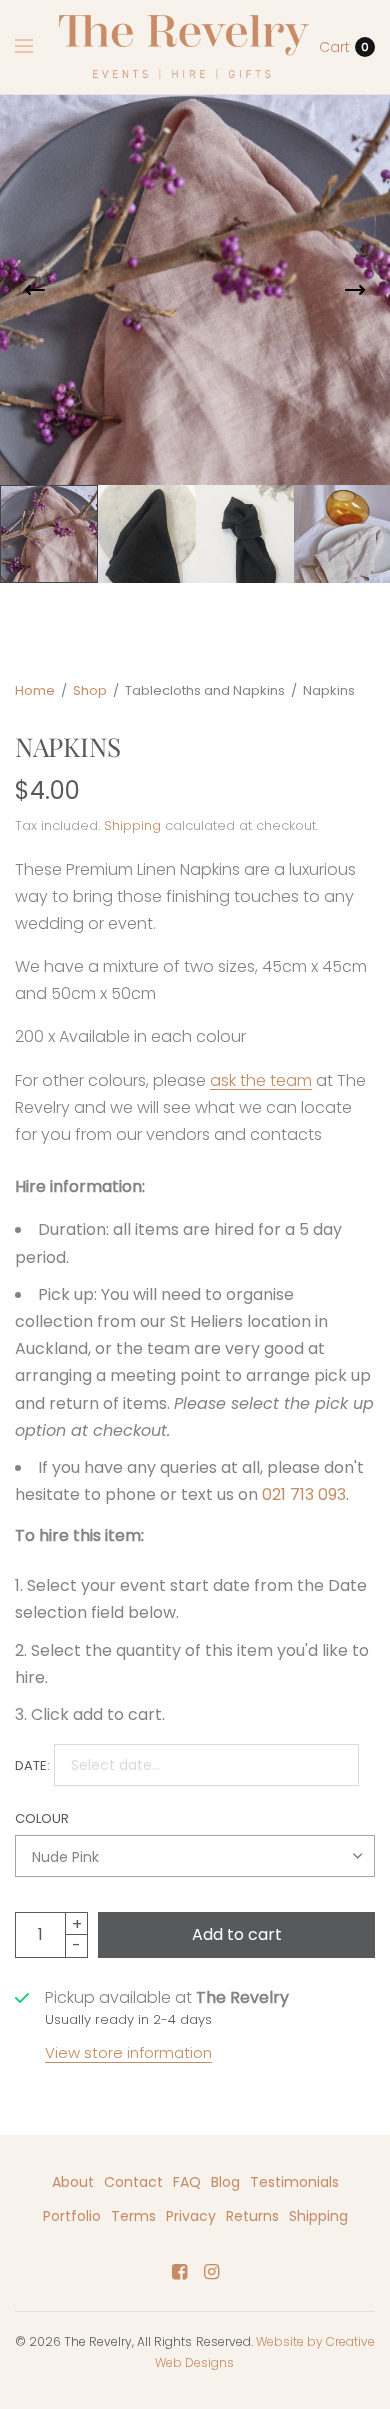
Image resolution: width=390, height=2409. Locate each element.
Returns (252, 2216)
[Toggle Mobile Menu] (37, 47)
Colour (42, 1818)
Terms (133, 2216)
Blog (225, 2182)
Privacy (191, 2216)
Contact (133, 2182)
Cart (334, 47)
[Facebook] (179, 2272)
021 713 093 (304, 1494)
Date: (32, 1765)
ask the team (261, 1080)
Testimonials (294, 2182)
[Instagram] (211, 2272)
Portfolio (72, 2216)
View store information (128, 2052)
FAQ (187, 2182)
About (73, 2182)
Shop (90, 690)
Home (35, 690)
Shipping (132, 825)
